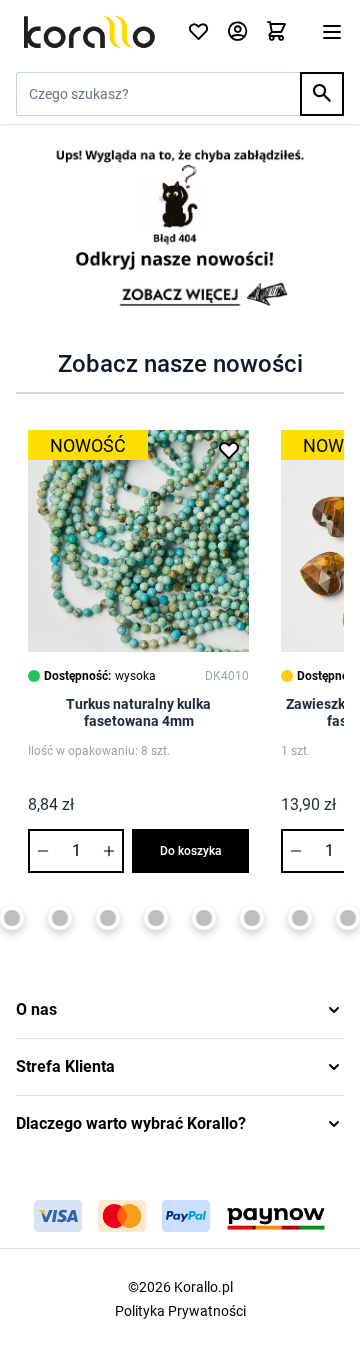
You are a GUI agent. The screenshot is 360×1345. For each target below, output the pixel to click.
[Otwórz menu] (332, 32)
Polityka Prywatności (180, 1311)
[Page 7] (108, 918)
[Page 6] (60, 918)
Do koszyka (191, 851)
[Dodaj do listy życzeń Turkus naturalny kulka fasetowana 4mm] (229, 450)
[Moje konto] (237, 32)
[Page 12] (348, 918)
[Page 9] (204, 918)
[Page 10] (252, 918)
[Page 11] (300, 918)
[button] (180, 1010)
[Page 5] (12, 918)
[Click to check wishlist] (198, 32)
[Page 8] (156, 918)
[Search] (322, 94)
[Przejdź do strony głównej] (89, 32)
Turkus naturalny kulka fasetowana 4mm (138, 713)
